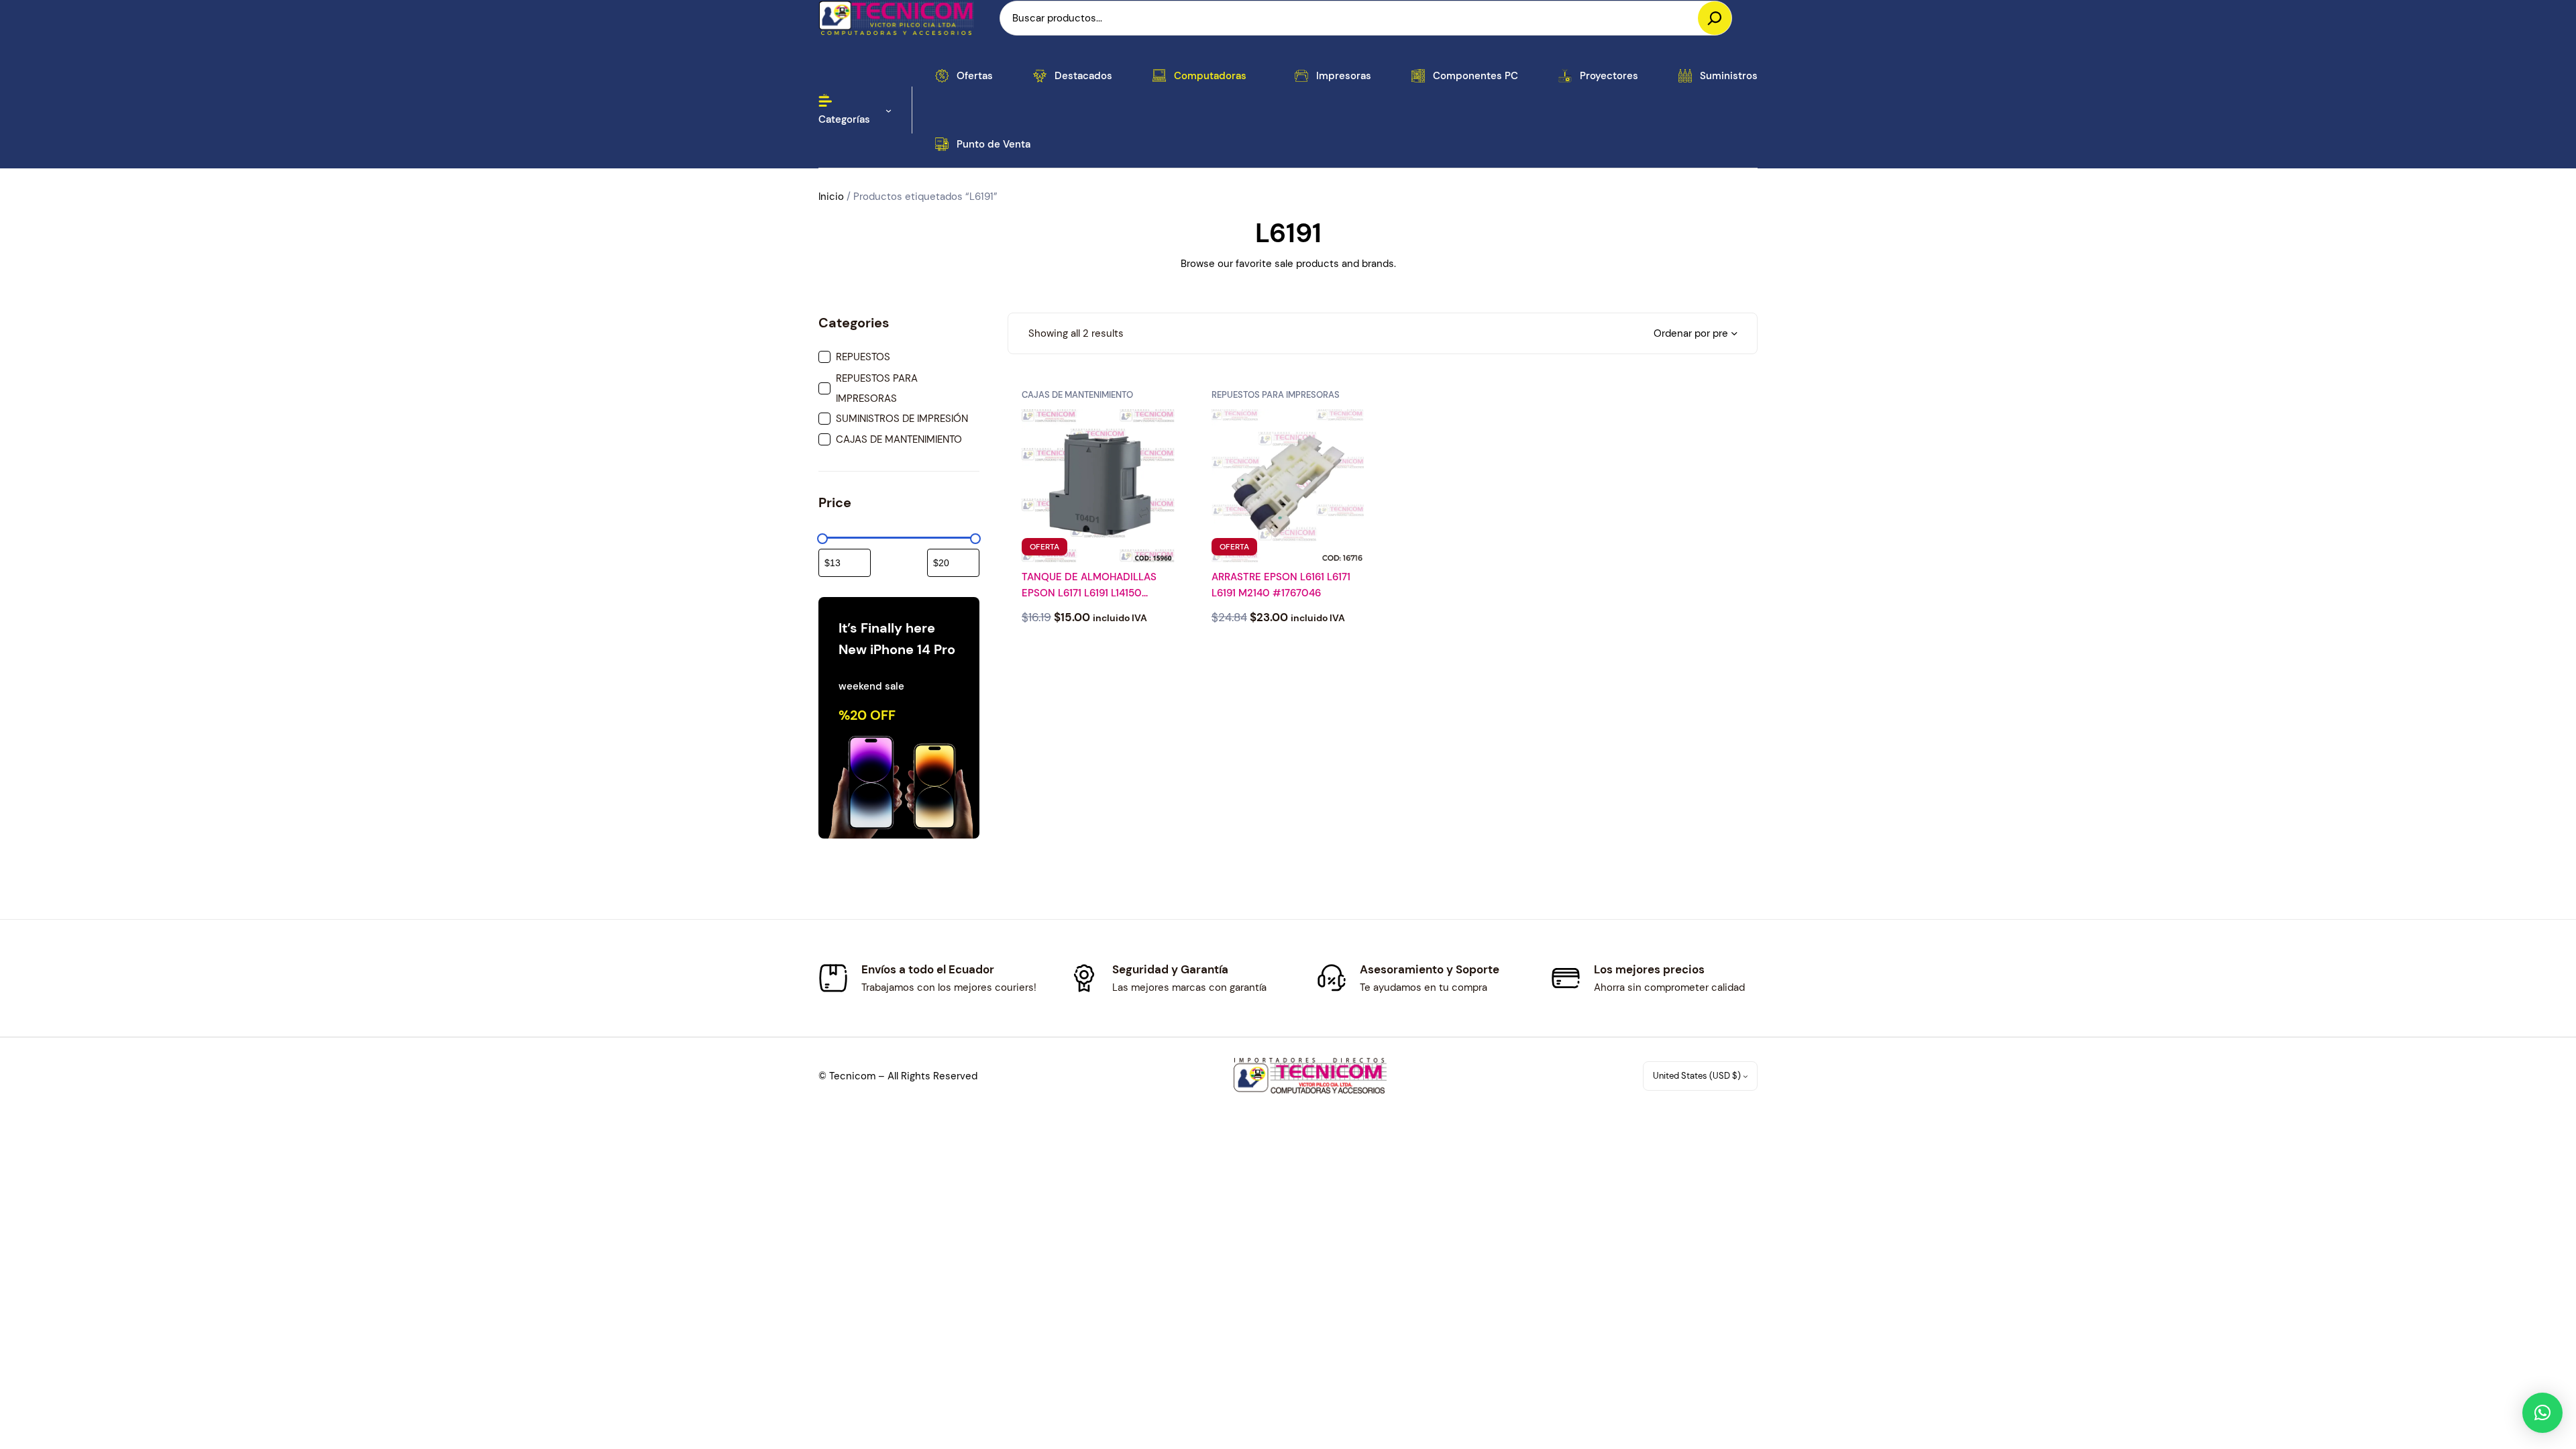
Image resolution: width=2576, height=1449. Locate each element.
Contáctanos (1098, 652)
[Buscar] (1715, 18)
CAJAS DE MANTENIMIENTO (1077, 395)
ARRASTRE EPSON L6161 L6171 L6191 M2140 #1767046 (1281, 585)
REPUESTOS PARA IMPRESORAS (1276, 395)
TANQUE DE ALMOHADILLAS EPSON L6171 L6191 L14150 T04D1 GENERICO (1089, 586)
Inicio (831, 197)
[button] (2542, 1413)
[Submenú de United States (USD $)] (1746, 1076)
